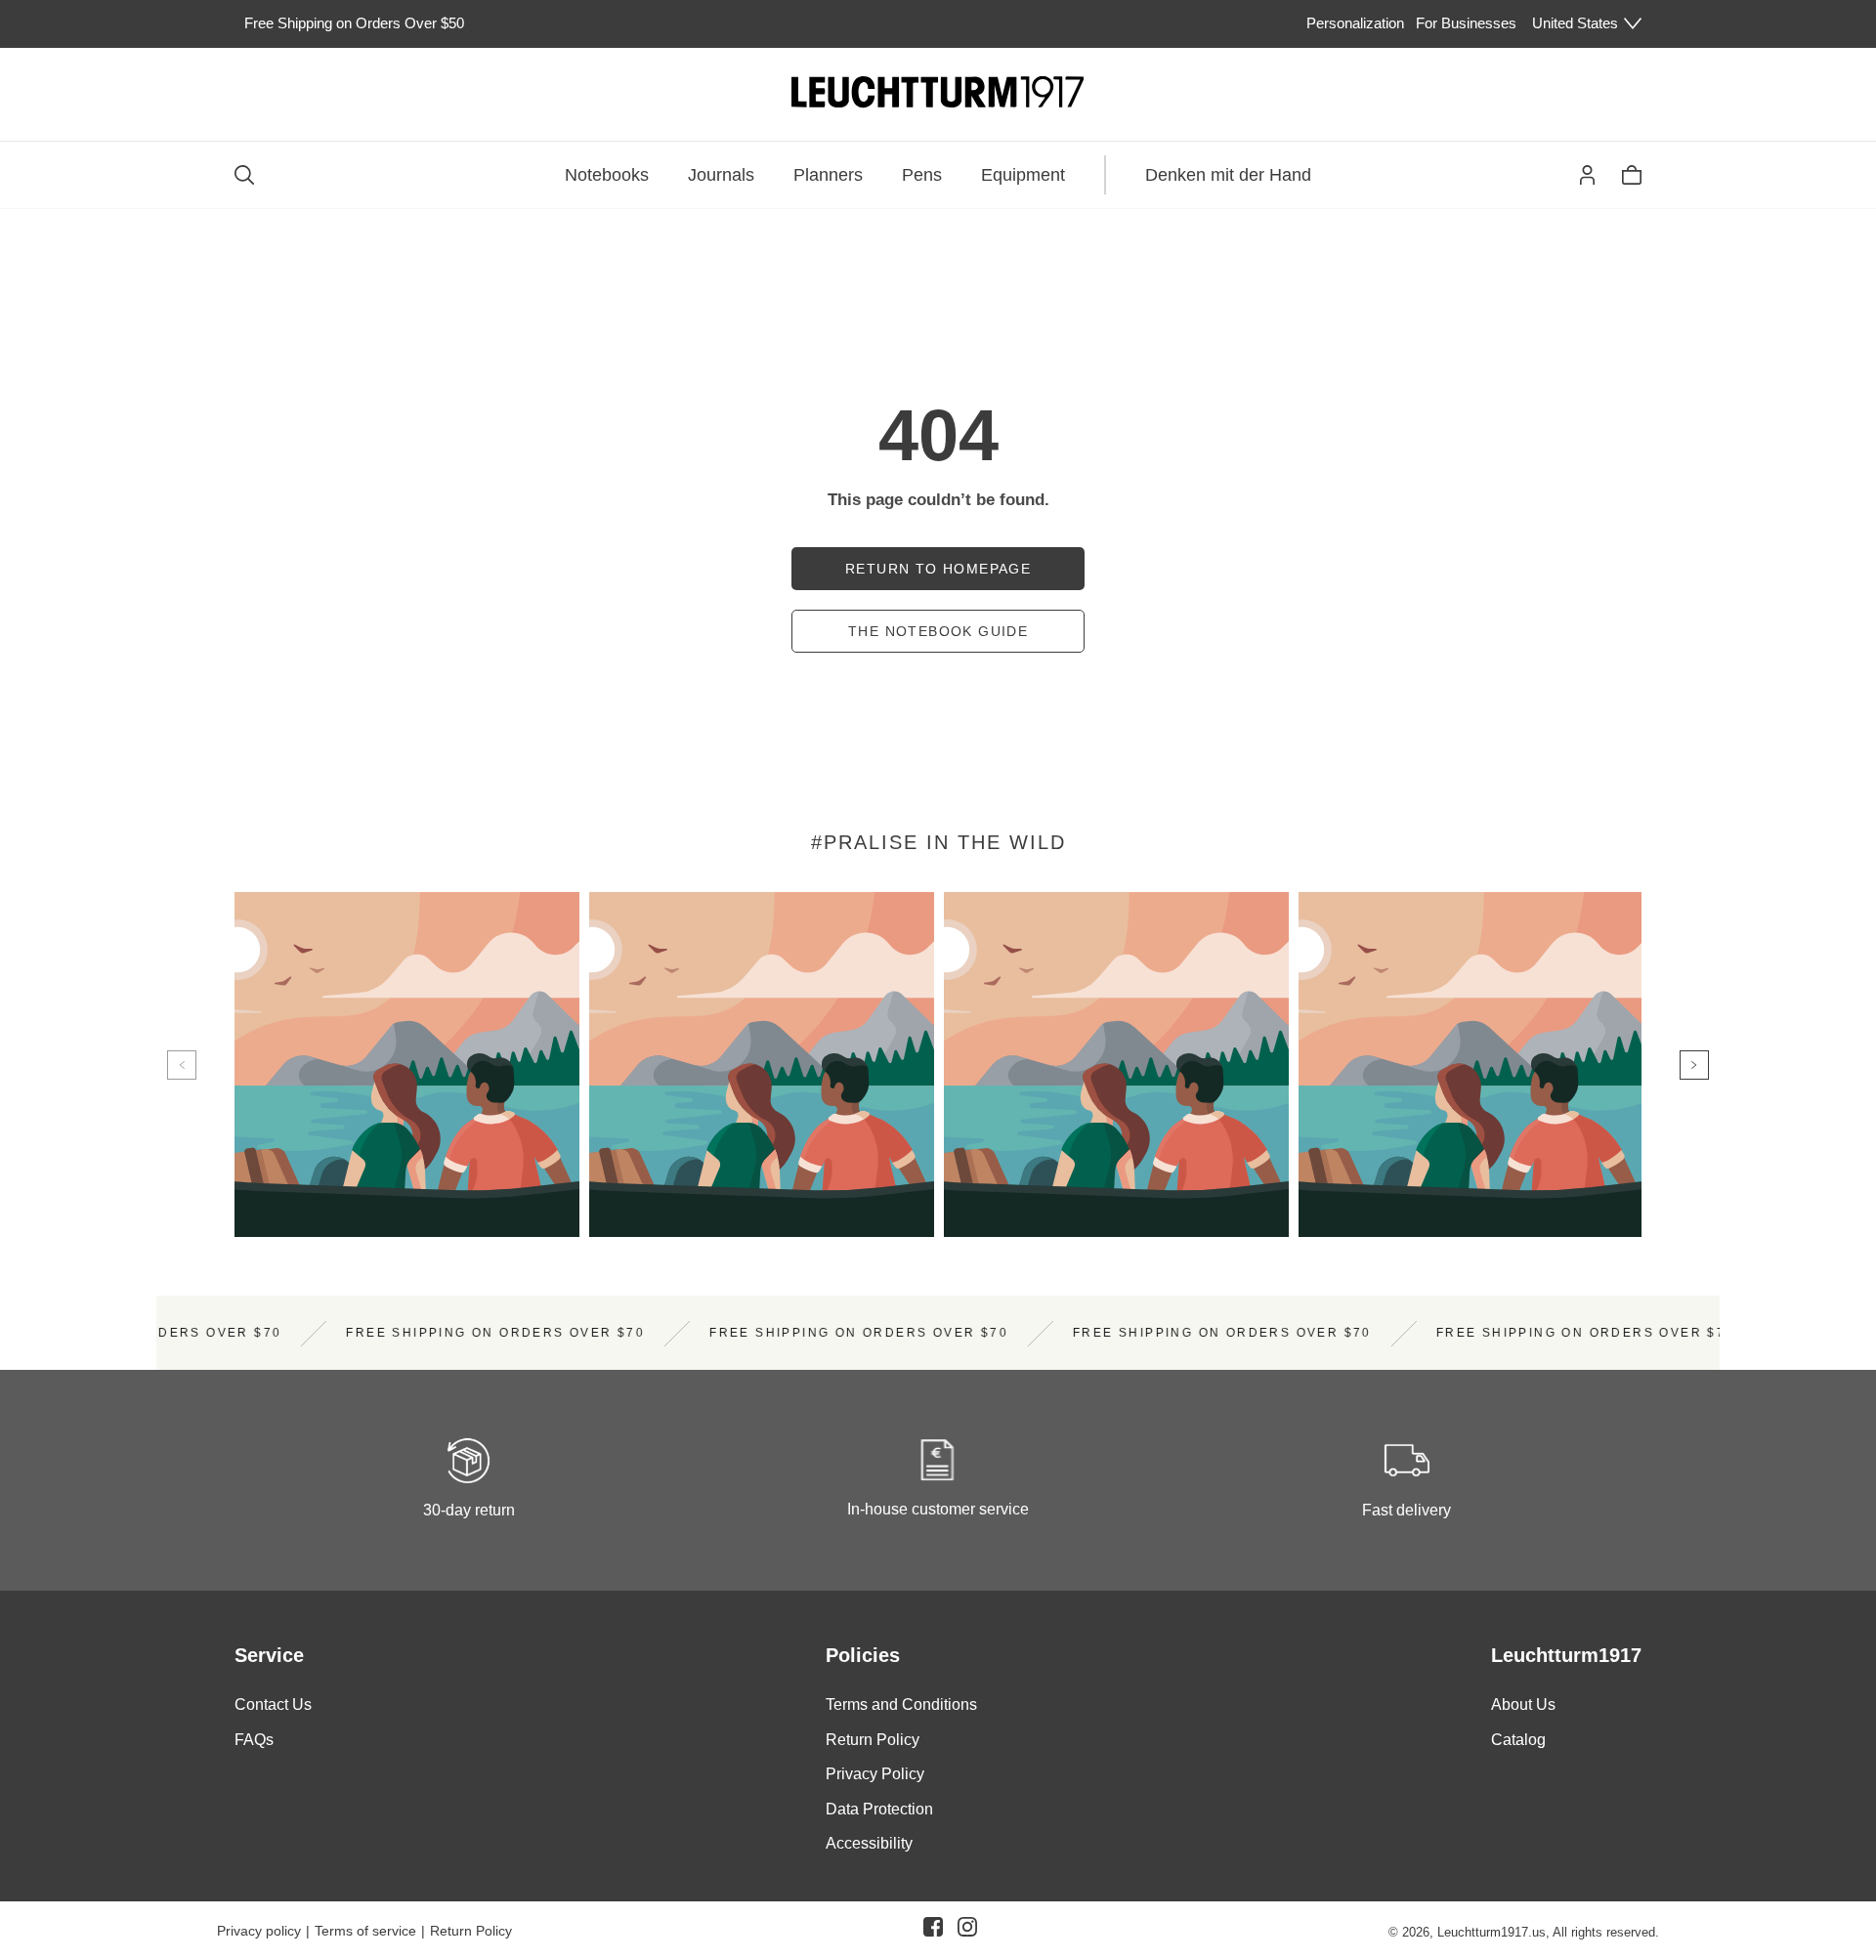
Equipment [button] (1023, 175)
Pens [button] (922, 175)
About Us (1523, 1704)
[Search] (244, 175)
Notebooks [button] (607, 175)
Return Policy (873, 1740)
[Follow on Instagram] (967, 1931)
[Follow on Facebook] (933, 1931)
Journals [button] (721, 175)
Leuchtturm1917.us (1492, 1932)
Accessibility (869, 1844)
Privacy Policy (875, 1775)
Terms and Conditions (901, 1704)
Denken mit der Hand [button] (1228, 175)
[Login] (1587, 175)
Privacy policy (259, 1931)
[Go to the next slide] (1694, 1065)
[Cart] (1632, 175)
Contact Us (273, 1704)
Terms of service (365, 1931)
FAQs (254, 1740)
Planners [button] (828, 175)
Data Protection (879, 1809)
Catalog (1518, 1740)
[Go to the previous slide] (182, 1065)
